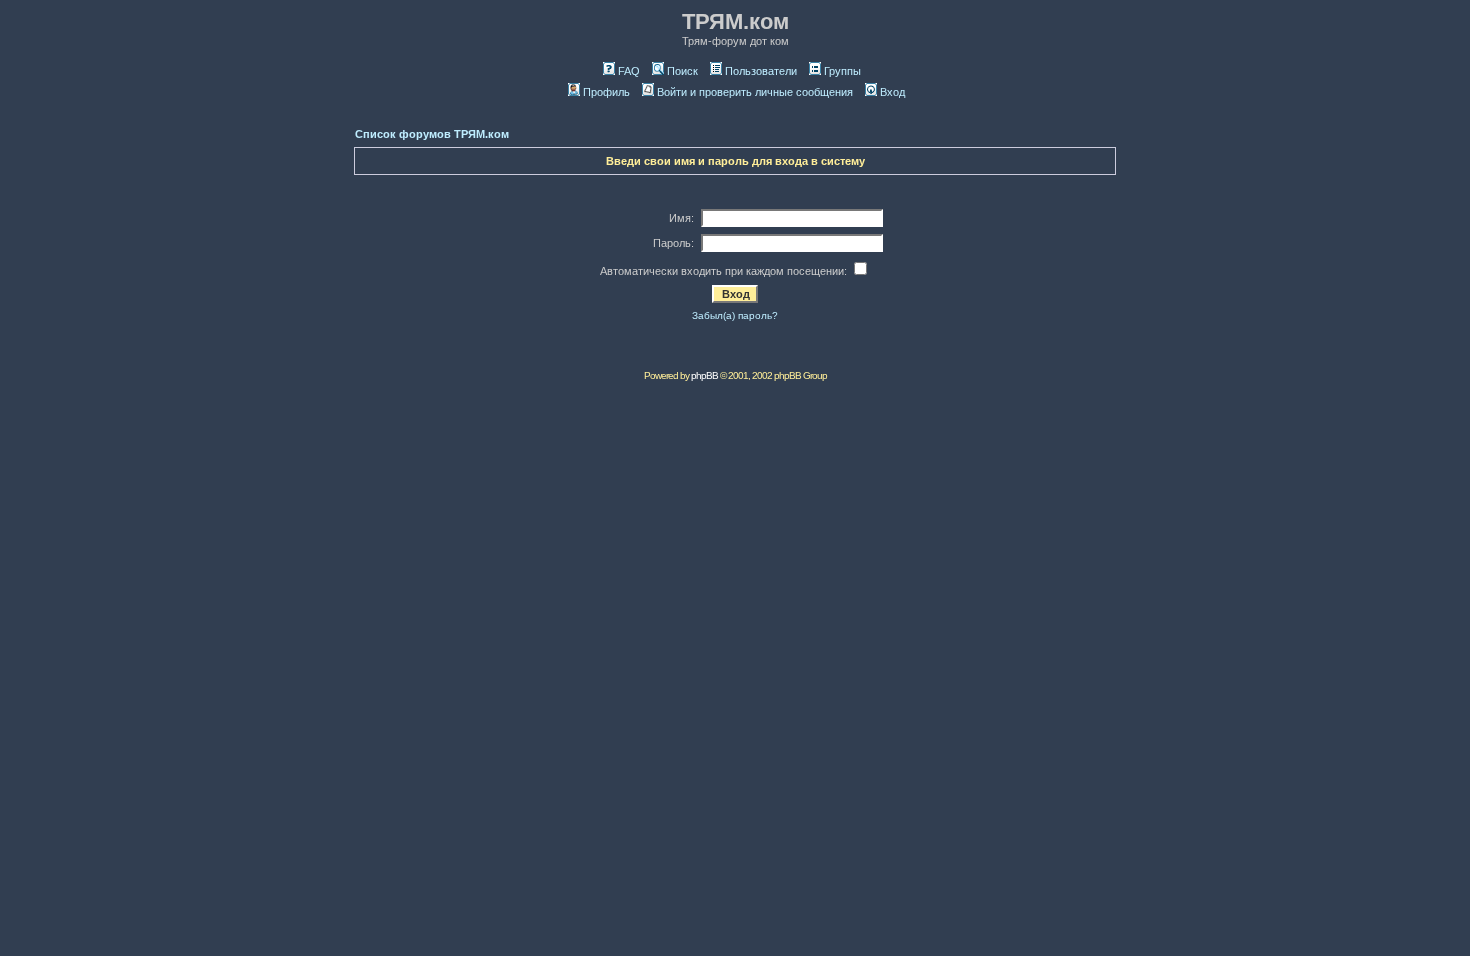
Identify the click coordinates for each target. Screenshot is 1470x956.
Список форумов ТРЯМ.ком (432, 134)
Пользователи (761, 71)
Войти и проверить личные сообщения (755, 92)
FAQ (629, 71)
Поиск (682, 71)
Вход (892, 92)
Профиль (606, 92)
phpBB (704, 375)
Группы (842, 71)
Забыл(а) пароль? (735, 315)
